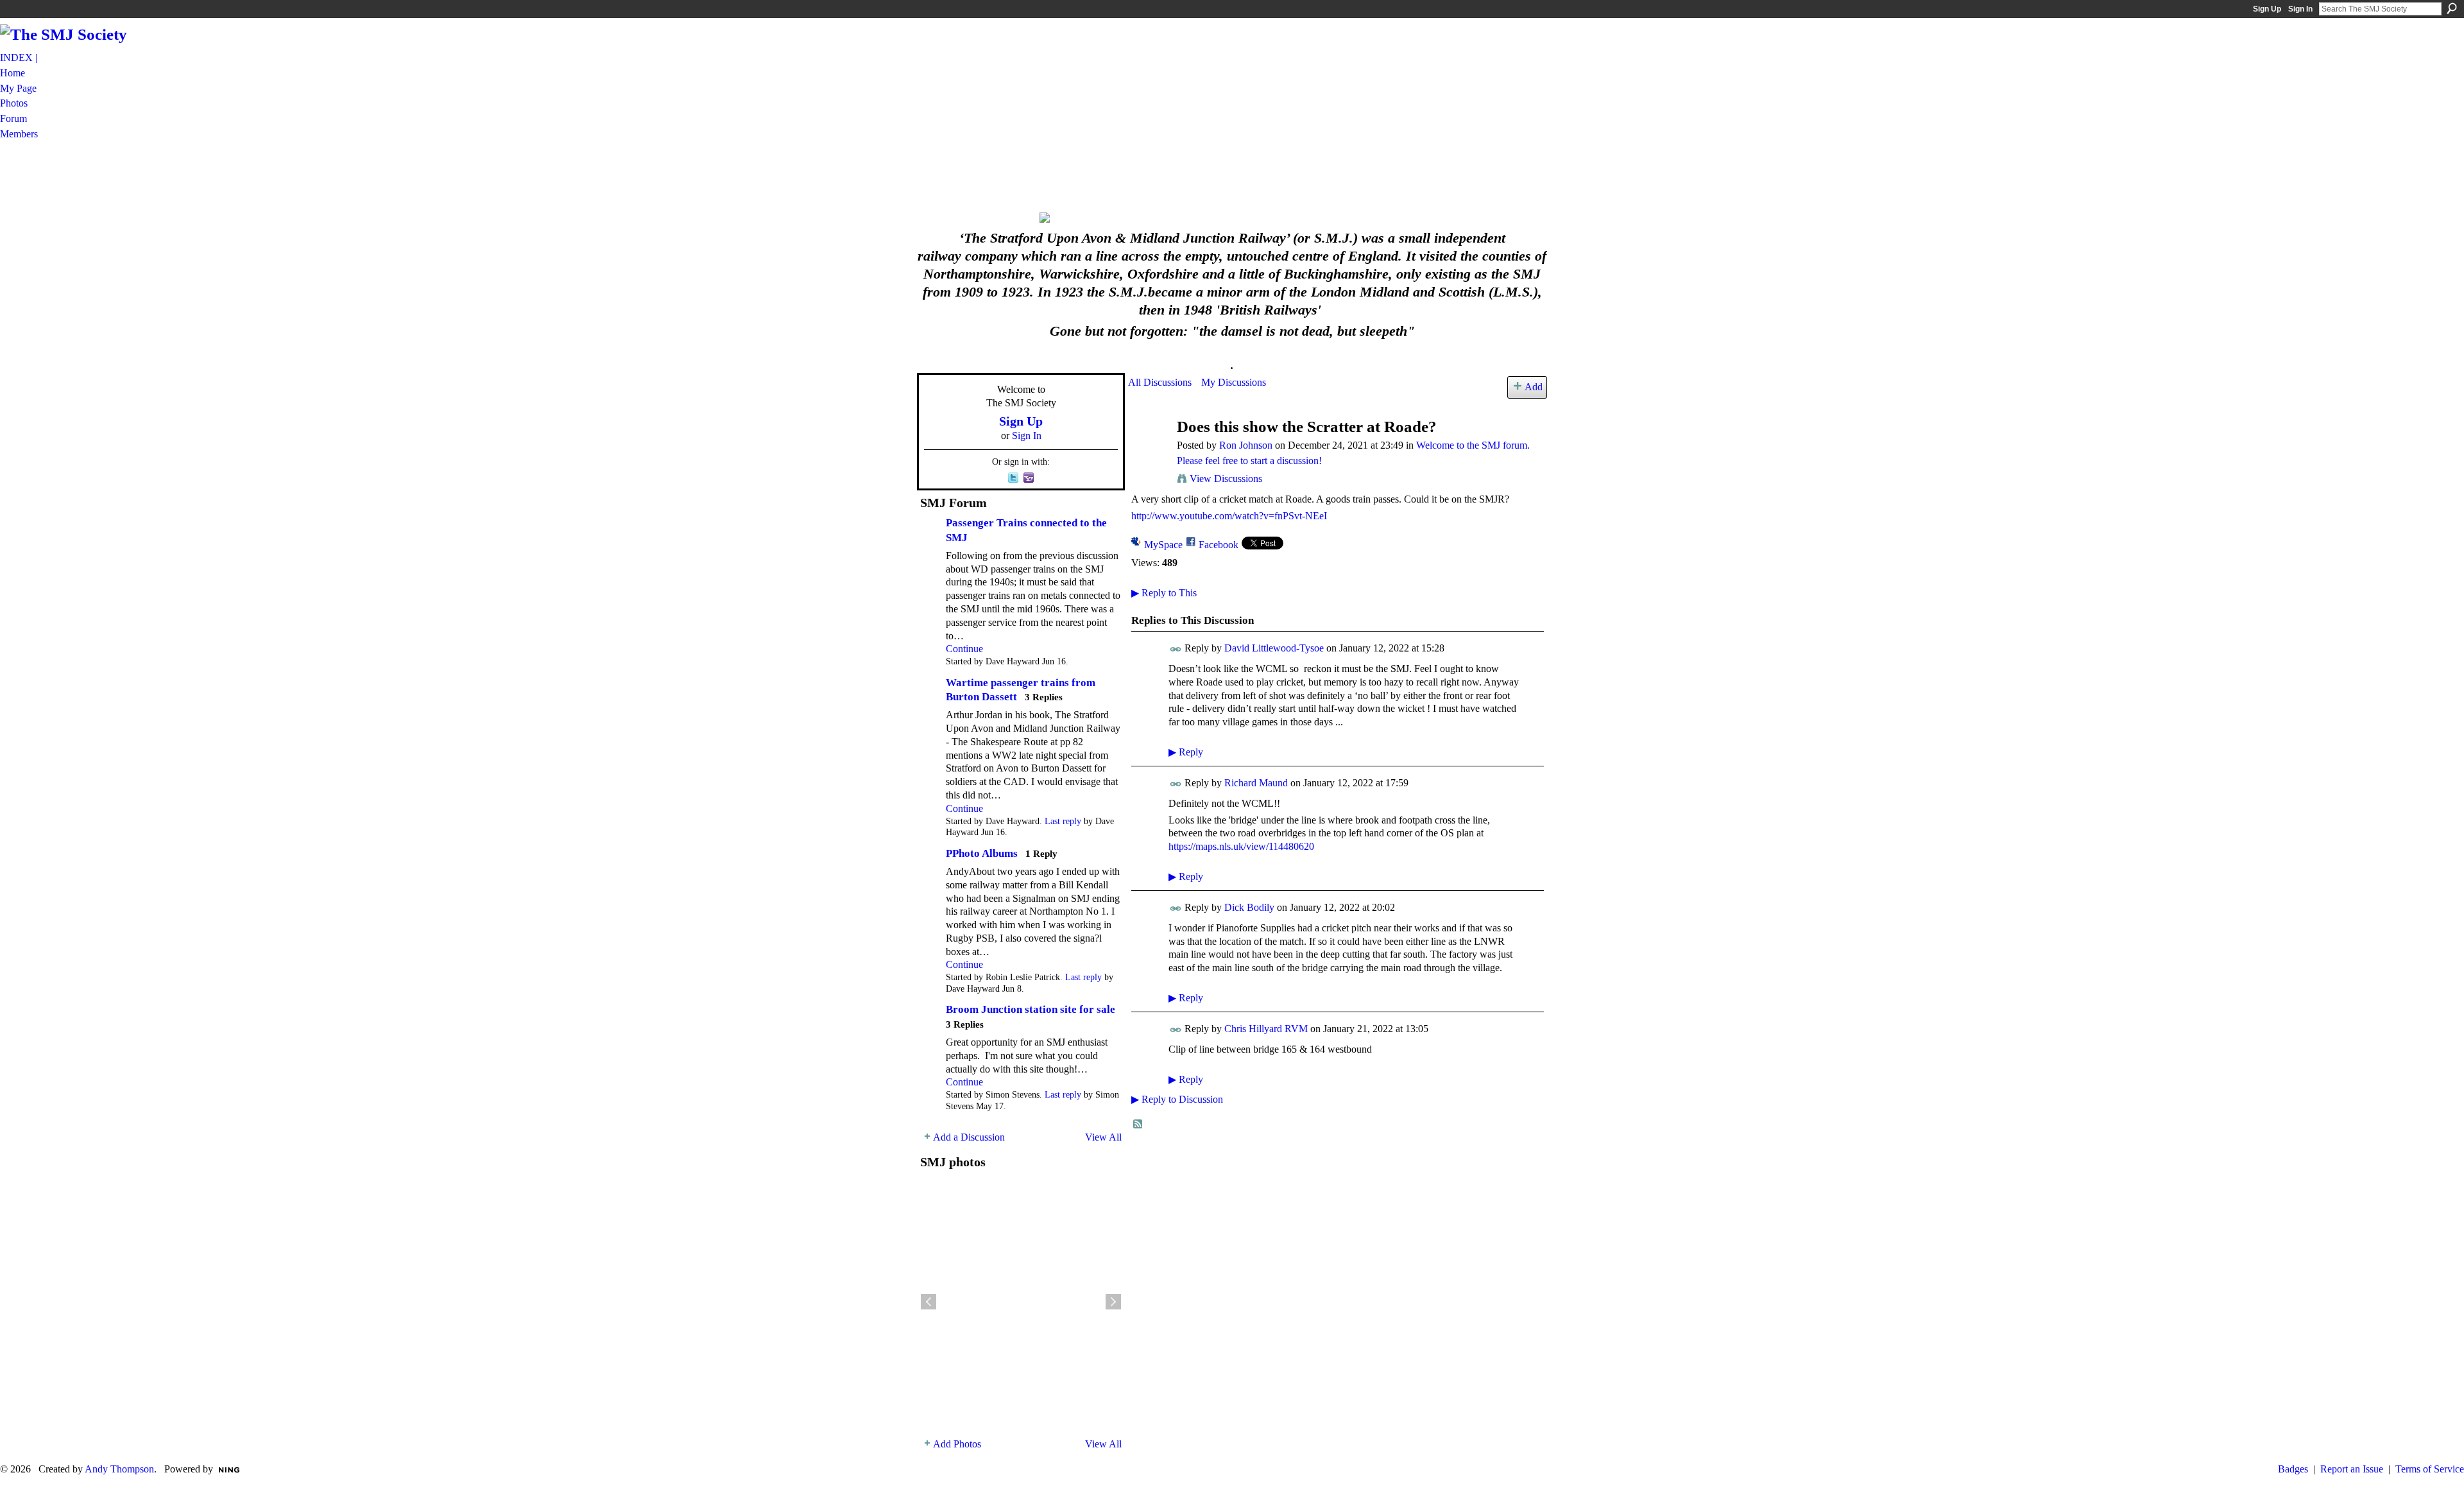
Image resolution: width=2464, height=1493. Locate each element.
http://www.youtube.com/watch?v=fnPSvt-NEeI (1229, 516)
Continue (964, 649)
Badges (2293, 1469)
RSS (1138, 1125)
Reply (1186, 752)
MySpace (1163, 545)
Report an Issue (2352, 1469)
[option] (1021, 1302)
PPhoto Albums (982, 853)
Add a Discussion (969, 1137)
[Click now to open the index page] (1232, 218)
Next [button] (1113, 1302)
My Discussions (1234, 382)
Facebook (1219, 545)
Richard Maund (1256, 783)
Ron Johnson (1246, 445)
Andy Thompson (119, 1469)
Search (2452, 8)
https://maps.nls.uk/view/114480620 (1241, 846)
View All (1103, 1137)
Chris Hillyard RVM (1266, 1029)
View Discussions (1226, 479)
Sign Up (2267, 9)
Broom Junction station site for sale (1031, 1009)
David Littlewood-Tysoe (1274, 648)
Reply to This (1164, 593)
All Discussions (1160, 382)
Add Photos (957, 1444)
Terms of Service (2430, 1469)
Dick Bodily (1249, 907)
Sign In (2300, 9)
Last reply (1063, 821)
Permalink (1176, 649)
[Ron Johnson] (1149, 452)
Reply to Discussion (1177, 1099)
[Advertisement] (1232, 175)
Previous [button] (928, 1302)
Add (1534, 387)
